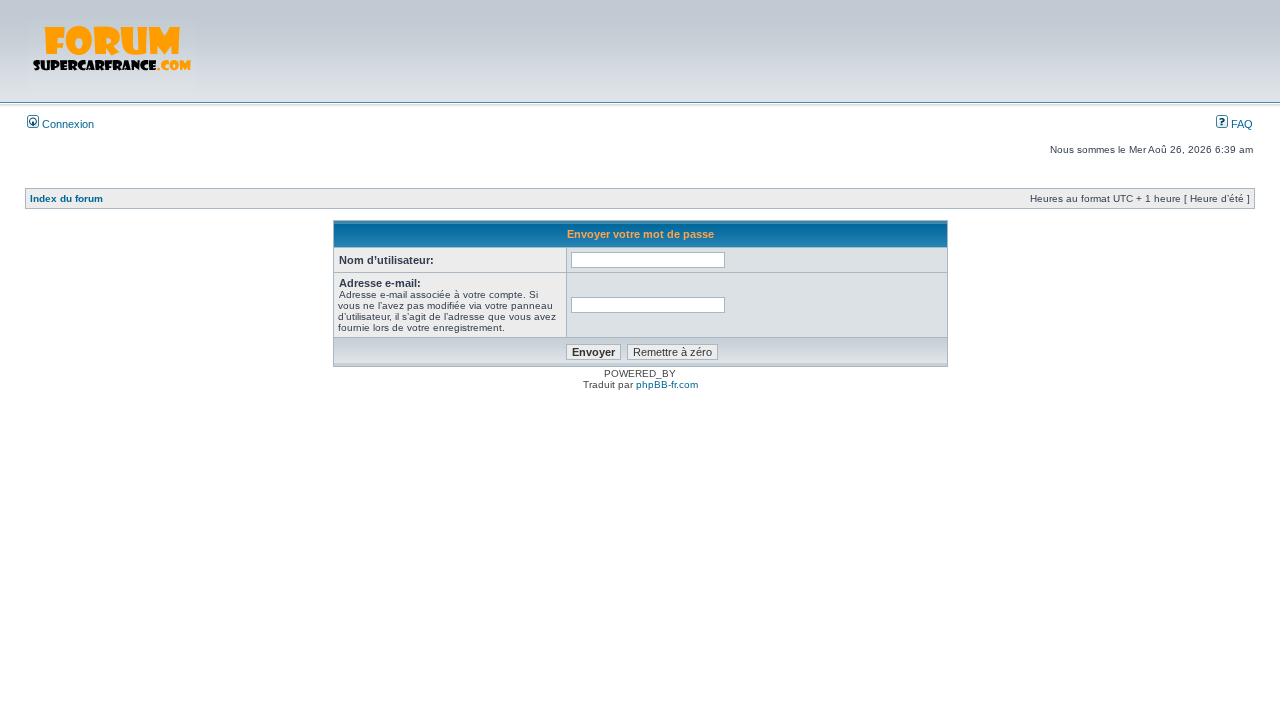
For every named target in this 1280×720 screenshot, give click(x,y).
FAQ (1240, 124)
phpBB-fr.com (667, 384)
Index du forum (66, 198)
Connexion (66, 124)
